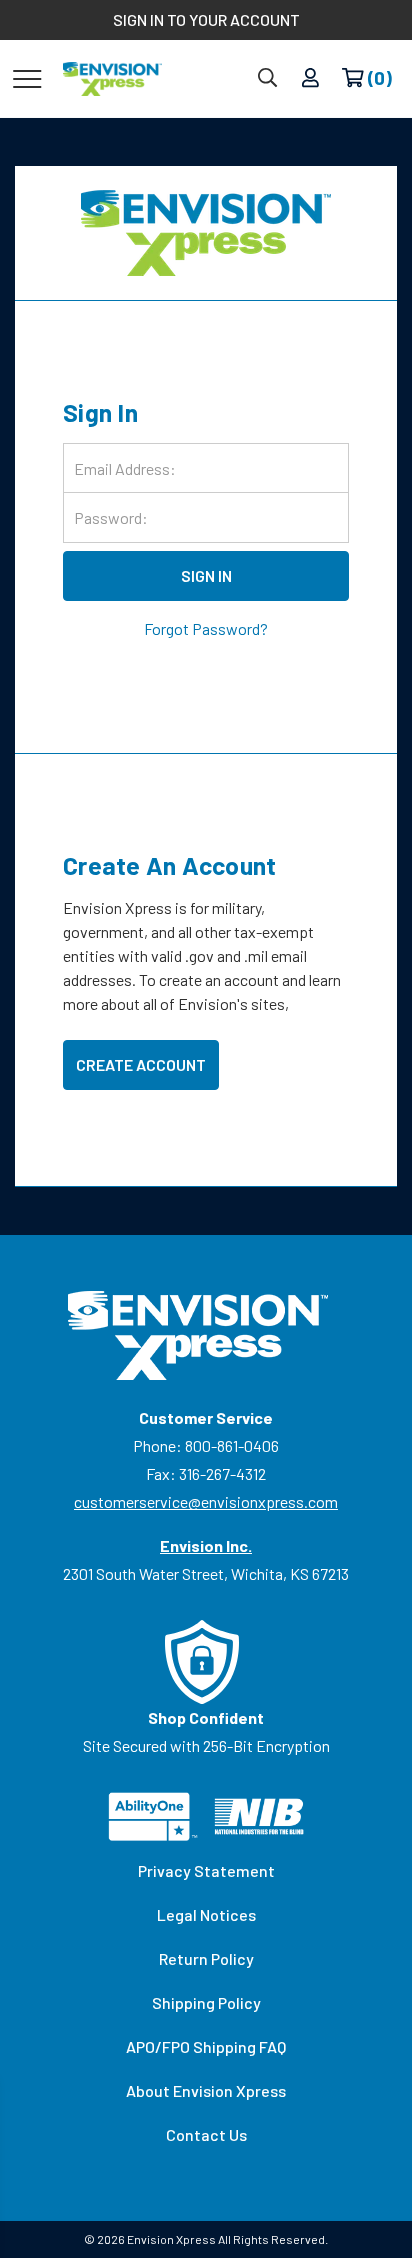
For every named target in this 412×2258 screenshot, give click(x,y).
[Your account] (310, 78)
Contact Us (206, 2134)
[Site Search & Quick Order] (267, 78)
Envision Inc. (206, 1545)
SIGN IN (206, 575)
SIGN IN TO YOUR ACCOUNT (206, 19)
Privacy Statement (206, 1870)
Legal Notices (206, 1914)
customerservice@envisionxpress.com (206, 1501)
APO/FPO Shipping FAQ (206, 2046)
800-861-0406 (232, 1445)
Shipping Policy (206, 2002)
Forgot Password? (206, 628)
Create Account (141, 1064)
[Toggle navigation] (27, 78)
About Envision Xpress (206, 2090)
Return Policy (206, 1958)
